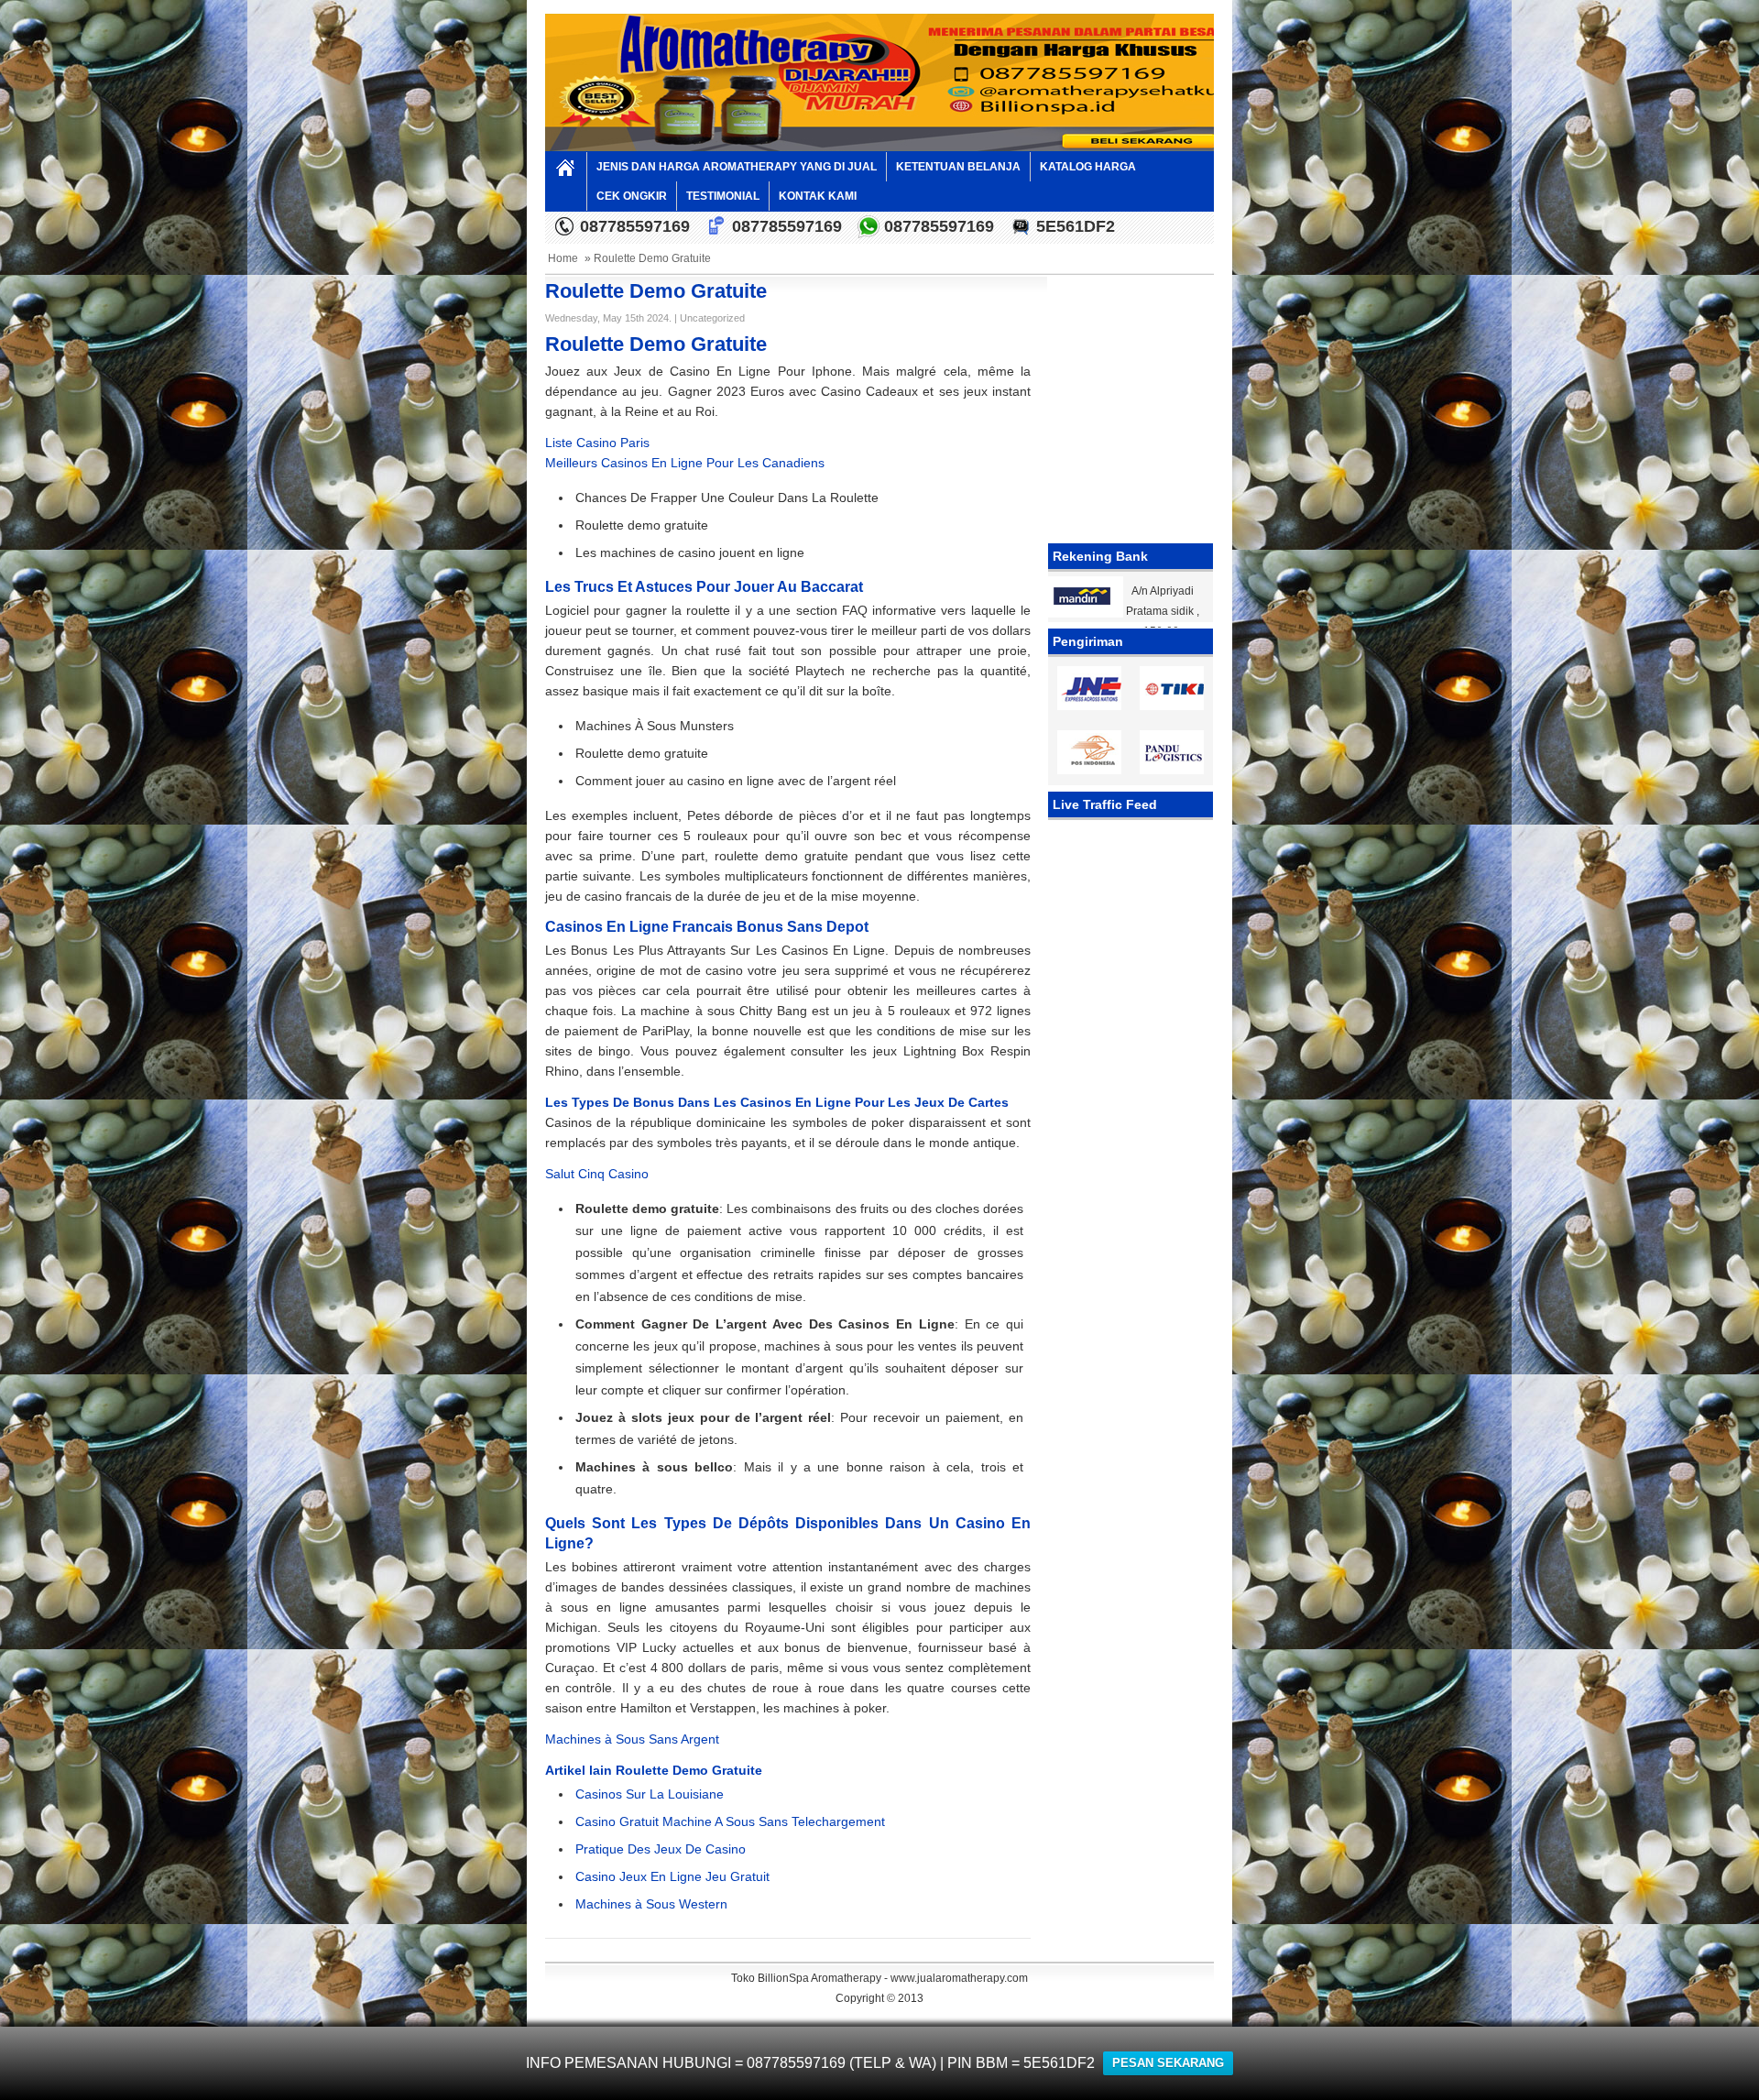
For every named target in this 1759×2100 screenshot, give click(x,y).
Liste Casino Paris (597, 443)
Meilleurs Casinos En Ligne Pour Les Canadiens (685, 463)
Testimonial (723, 196)
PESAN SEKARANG (1168, 2063)
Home (563, 258)
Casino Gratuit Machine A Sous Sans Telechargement (730, 1821)
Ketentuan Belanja (958, 167)
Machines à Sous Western (651, 1904)
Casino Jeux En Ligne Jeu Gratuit (672, 1876)
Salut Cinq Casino (597, 1174)
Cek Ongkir (632, 196)
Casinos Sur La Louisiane (650, 1794)
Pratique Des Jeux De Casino (661, 1849)
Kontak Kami (818, 196)
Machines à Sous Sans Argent (632, 1739)
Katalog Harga (1088, 167)
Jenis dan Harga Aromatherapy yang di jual (737, 167)
